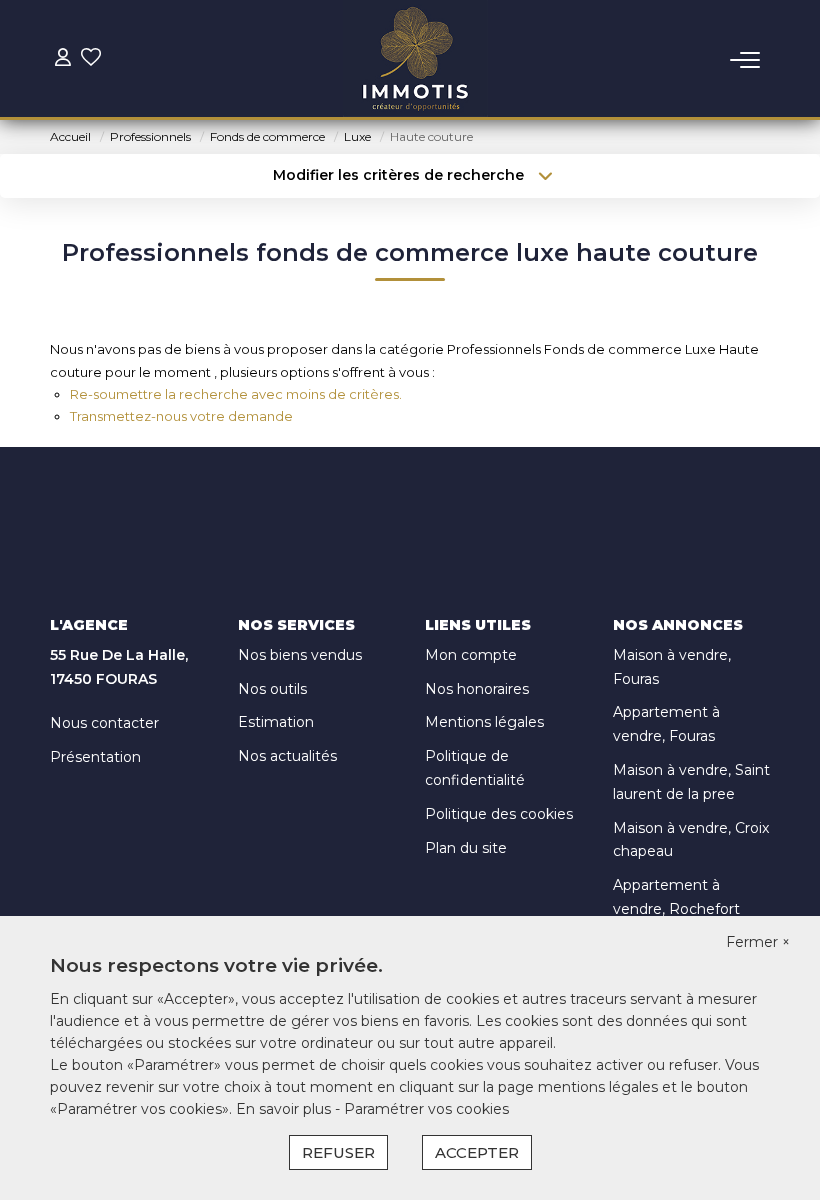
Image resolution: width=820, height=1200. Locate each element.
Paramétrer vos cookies (426, 1109)
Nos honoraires (477, 689)
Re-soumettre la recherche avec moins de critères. (236, 394)
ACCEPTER (477, 1152)
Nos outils (272, 689)
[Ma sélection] (91, 59)
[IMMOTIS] (416, 60)
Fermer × (758, 942)
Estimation (276, 722)
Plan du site (466, 848)
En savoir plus (285, 1109)
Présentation (95, 757)
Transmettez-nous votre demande (181, 416)
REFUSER (338, 1152)
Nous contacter (104, 723)
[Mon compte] (63, 59)
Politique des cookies (499, 814)
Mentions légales (484, 722)
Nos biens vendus (300, 655)
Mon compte (471, 655)
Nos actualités (287, 756)
